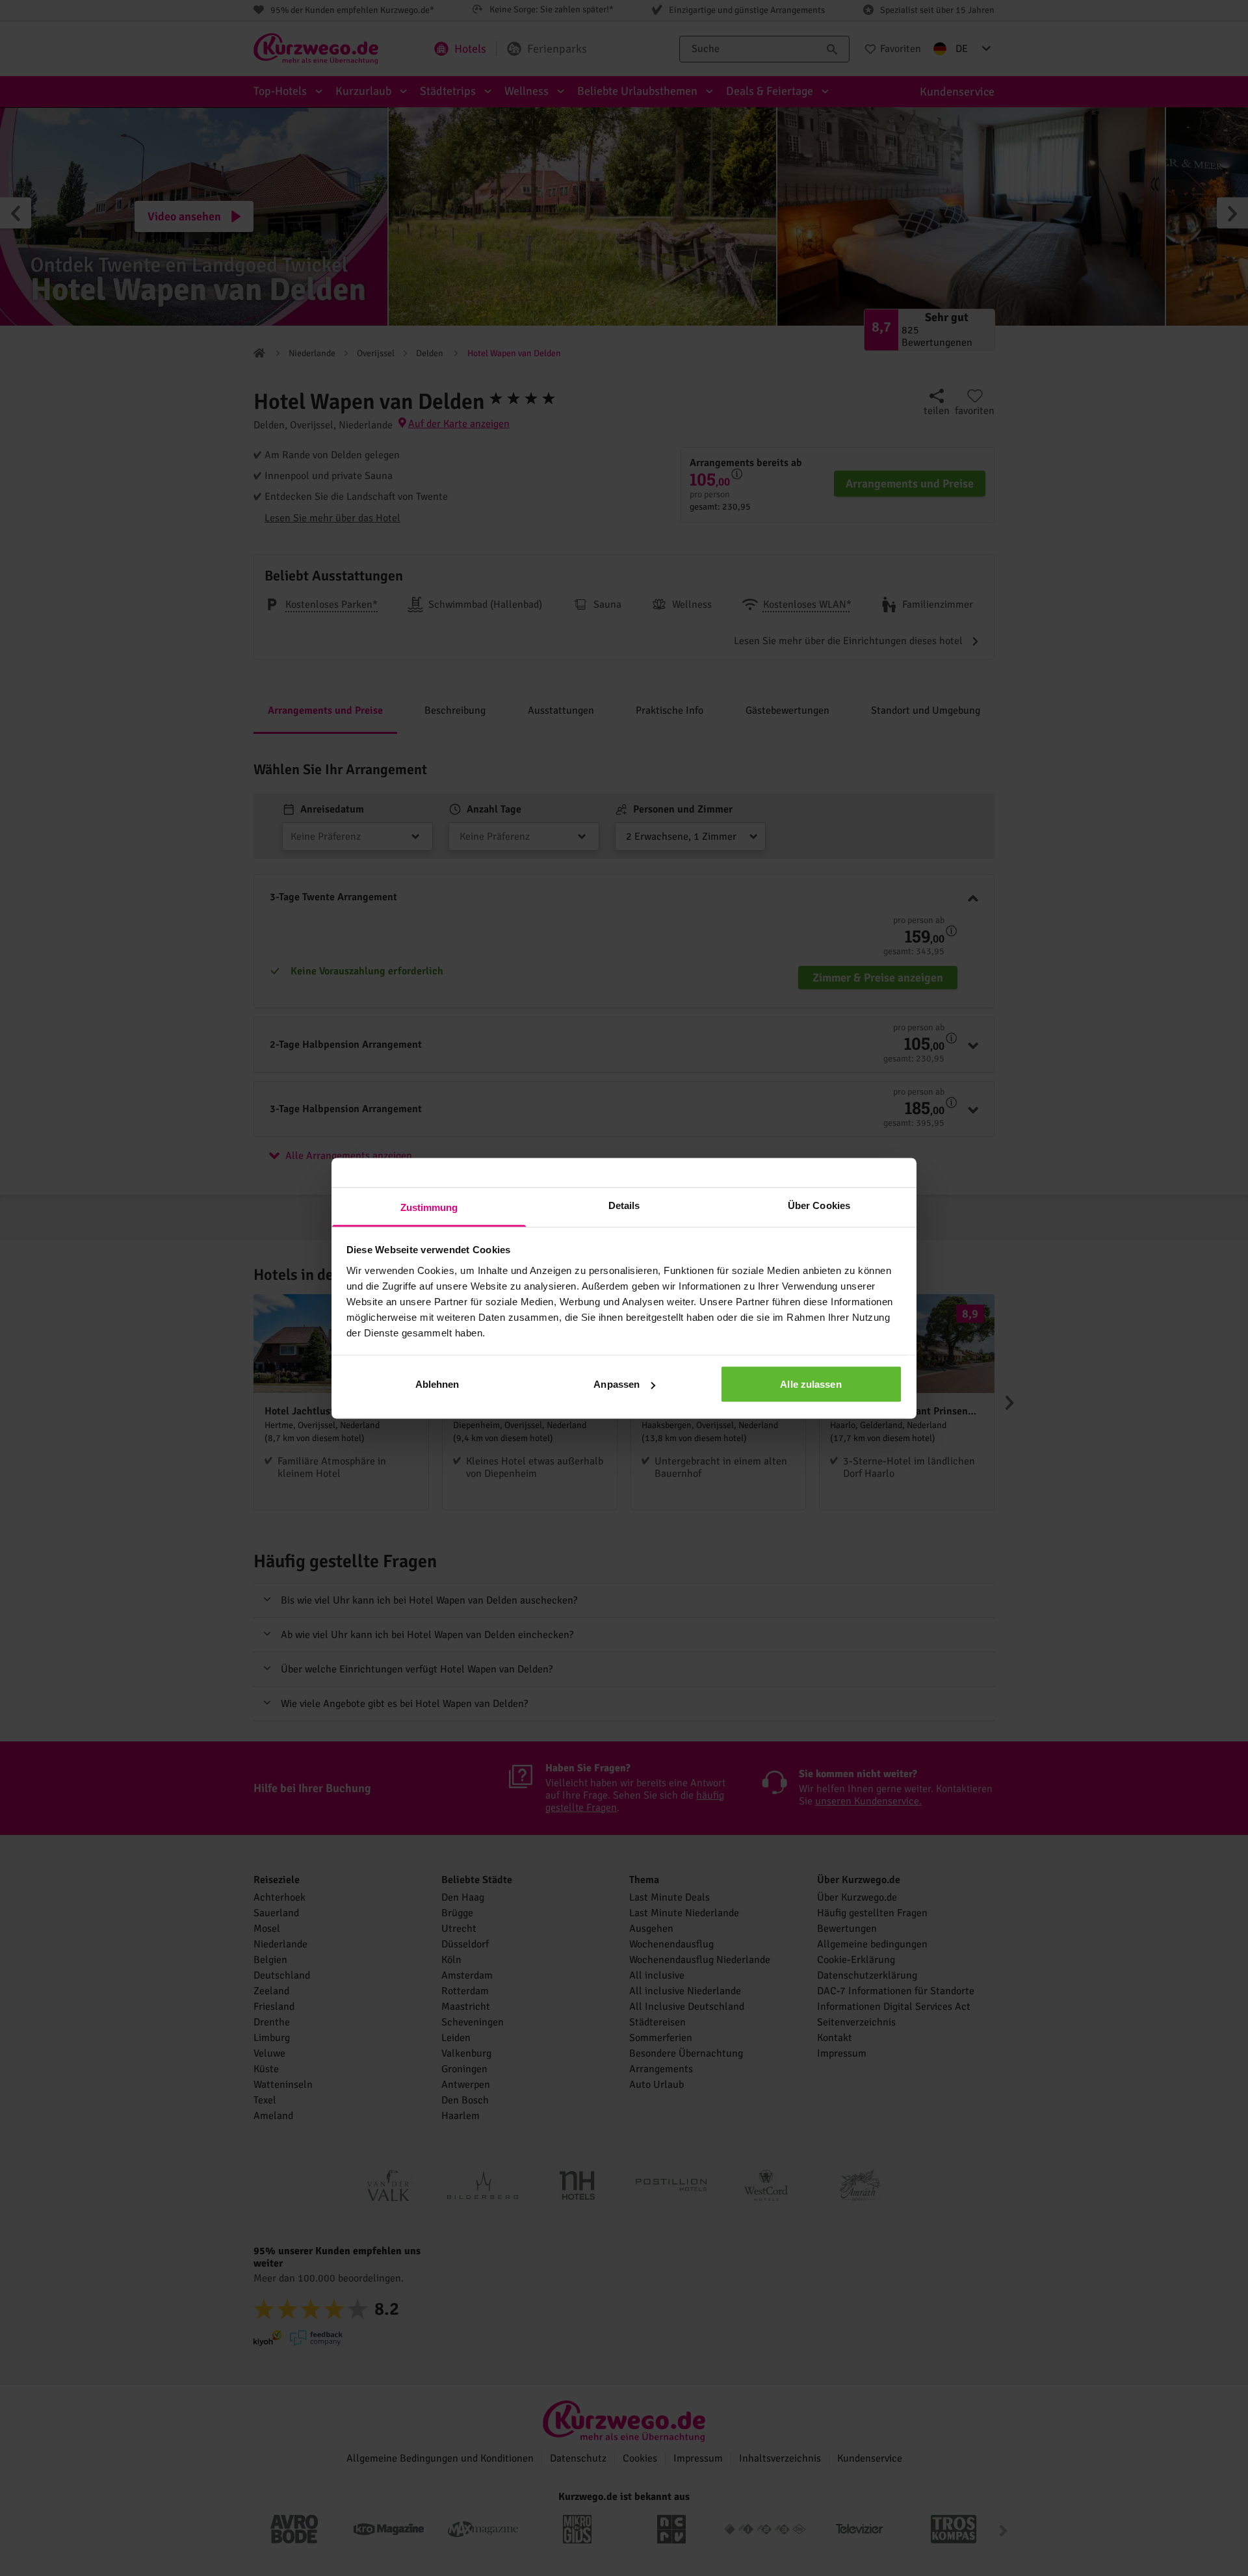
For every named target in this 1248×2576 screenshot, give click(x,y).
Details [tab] (624, 1205)
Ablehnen (437, 1384)
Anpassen (617, 1384)
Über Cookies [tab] (819, 1205)
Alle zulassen (811, 1384)
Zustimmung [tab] (429, 1207)
